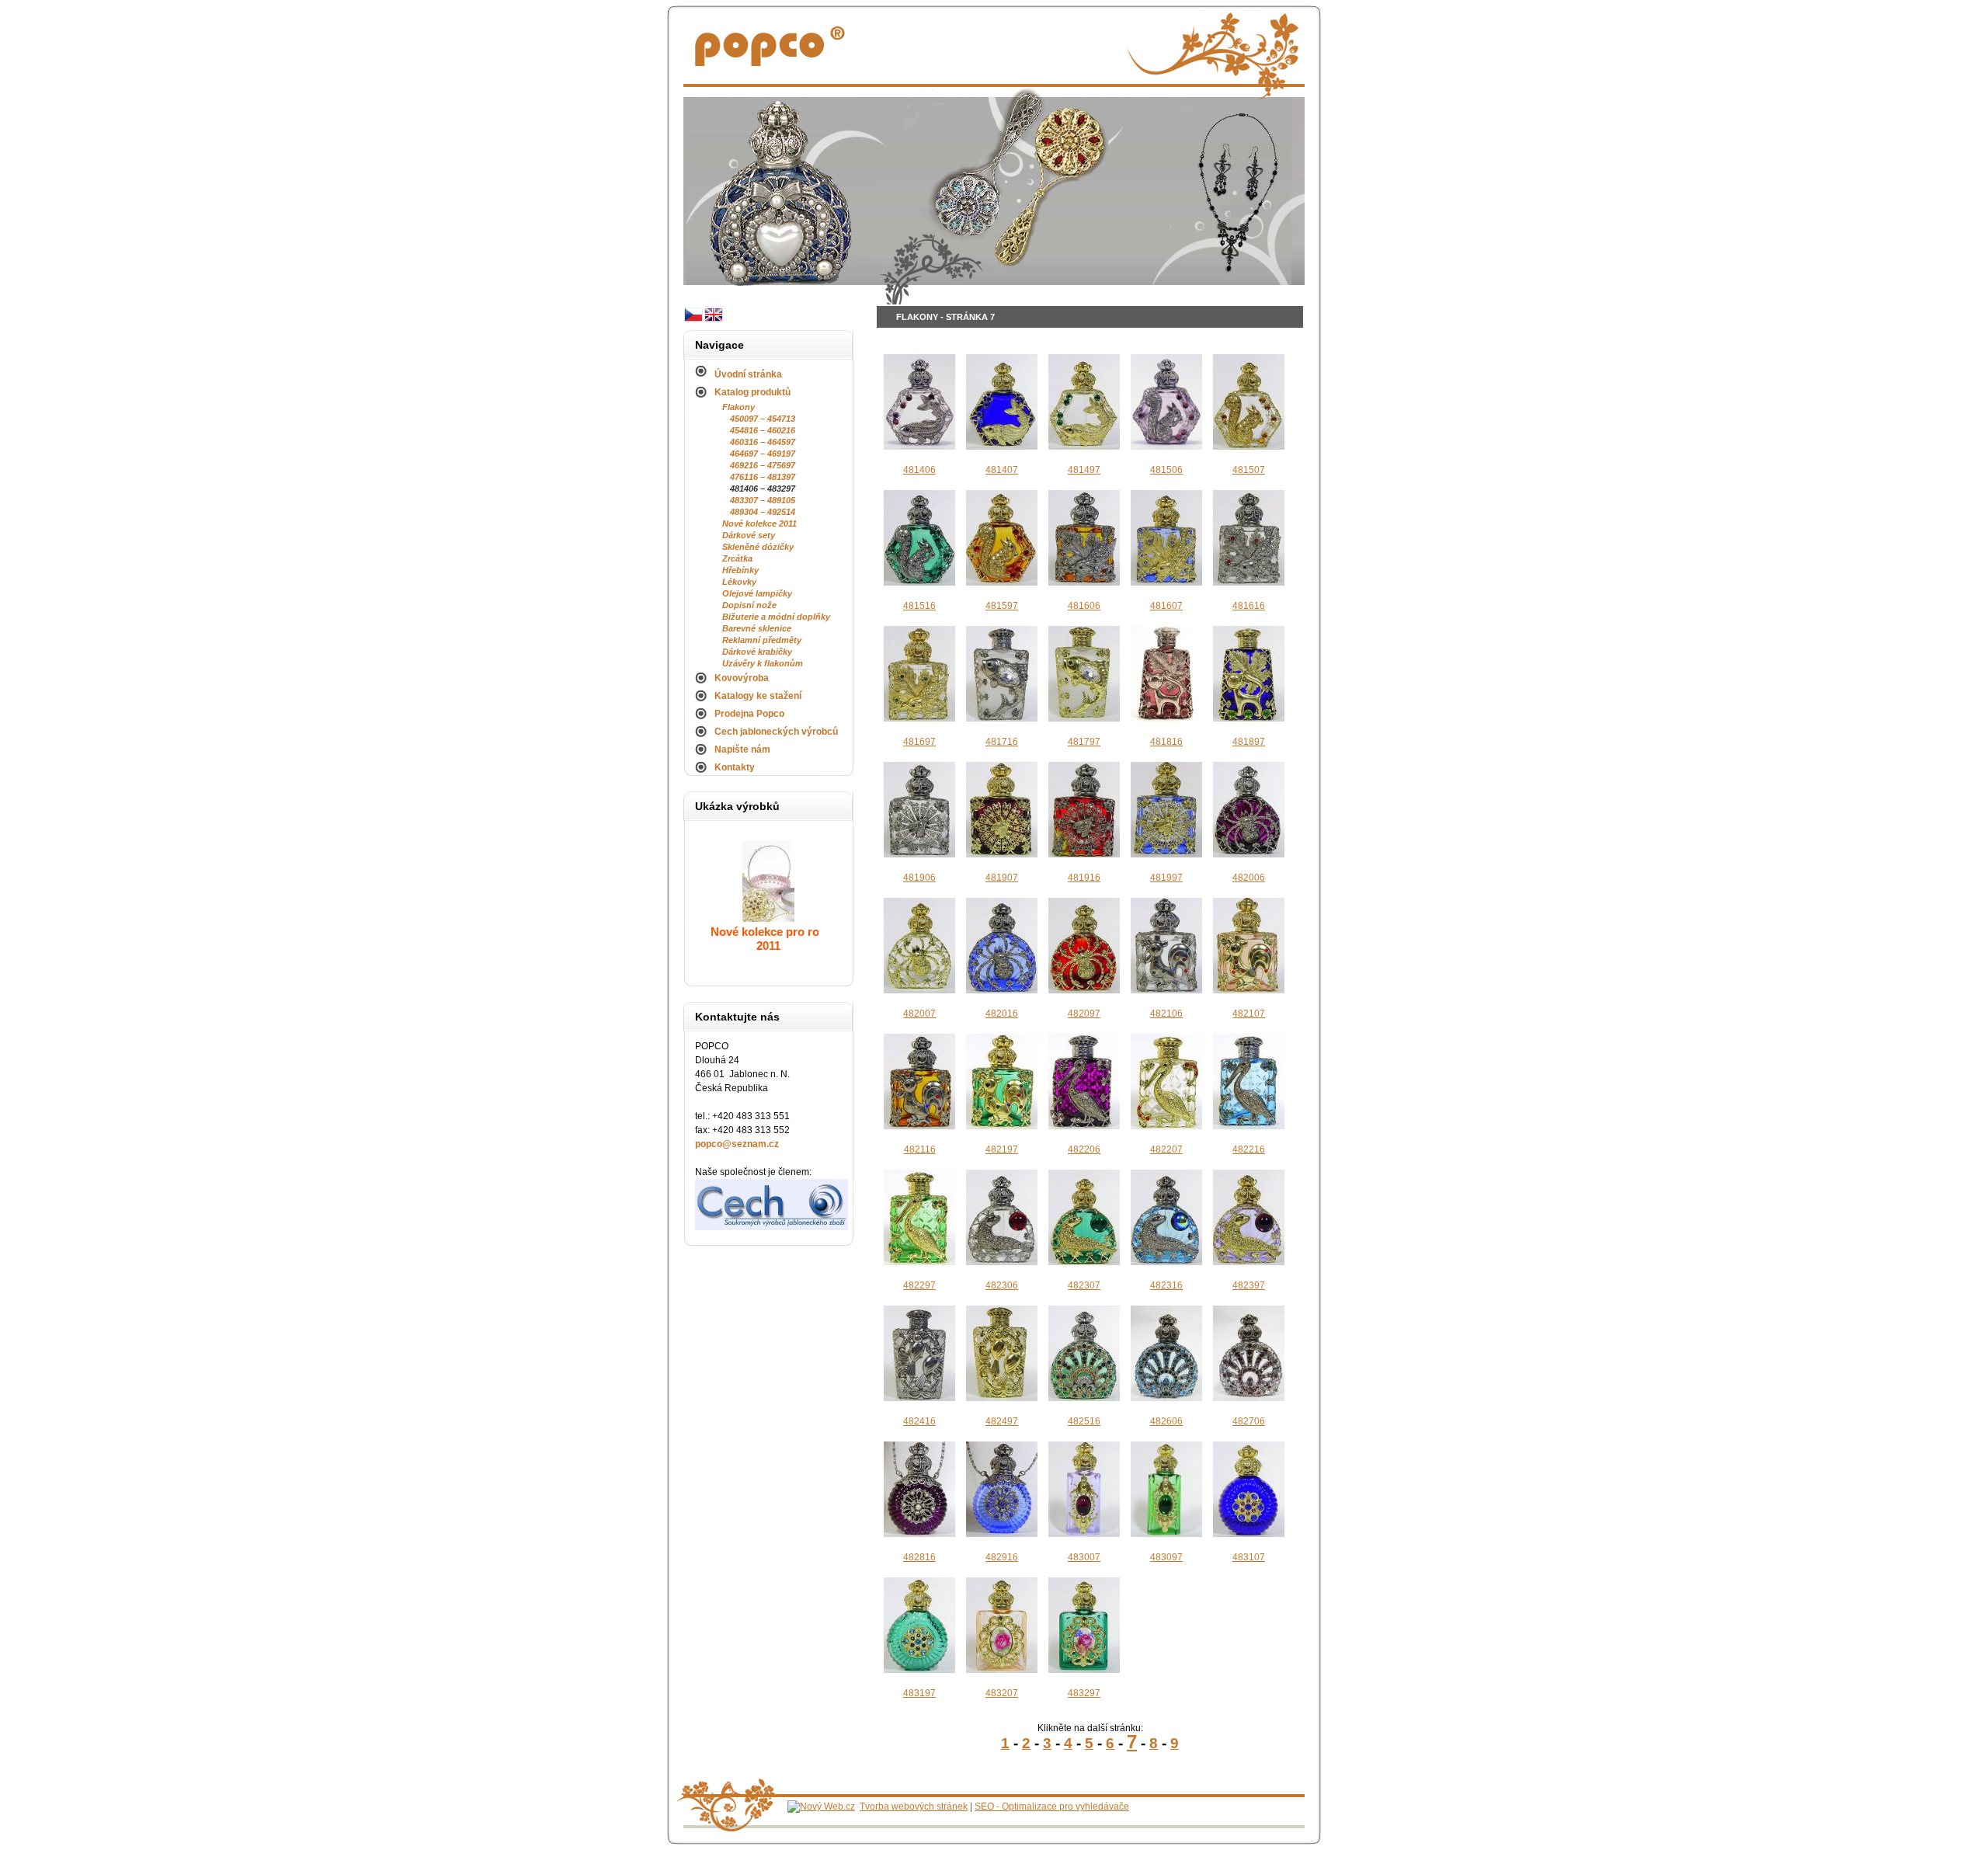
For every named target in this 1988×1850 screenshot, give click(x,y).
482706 (1249, 1421)
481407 (1002, 470)
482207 (1166, 1149)
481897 (1249, 742)
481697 (919, 742)
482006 (1249, 878)
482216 (1249, 1149)
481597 (1002, 606)
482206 (1084, 1149)
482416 (919, 1421)
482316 (1166, 1285)
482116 (920, 1149)
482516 (1084, 1421)
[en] (714, 322)
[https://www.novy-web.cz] (821, 1807)
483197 (919, 1693)
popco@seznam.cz (737, 1144)
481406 (919, 470)
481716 (1002, 742)
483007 (1084, 1557)
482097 (1084, 1014)
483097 (1166, 1557)
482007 (919, 1014)
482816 (919, 1557)
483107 (1249, 1557)
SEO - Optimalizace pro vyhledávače (1052, 1807)
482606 (1166, 1421)
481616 (1249, 606)
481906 (919, 878)
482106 (1166, 1014)
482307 (1084, 1285)
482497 (1002, 1421)
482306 (1002, 1285)
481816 (1166, 742)
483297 (1084, 1693)
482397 (1249, 1285)
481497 (1084, 470)
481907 (1002, 878)
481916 (1084, 878)
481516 (919, 606)
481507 (1249, 470)
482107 (1249, 1014)
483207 (1002, 1693)
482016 (1002, 1014)
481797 (1084, 742)
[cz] (693, 322)
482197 (1002, 1149)
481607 (1166, 606)
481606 (1084, 606)
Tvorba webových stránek (914, 1807)
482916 (1002, 1557)
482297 (919, 1285)
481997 (1166, 878)
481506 (1166, 470)
